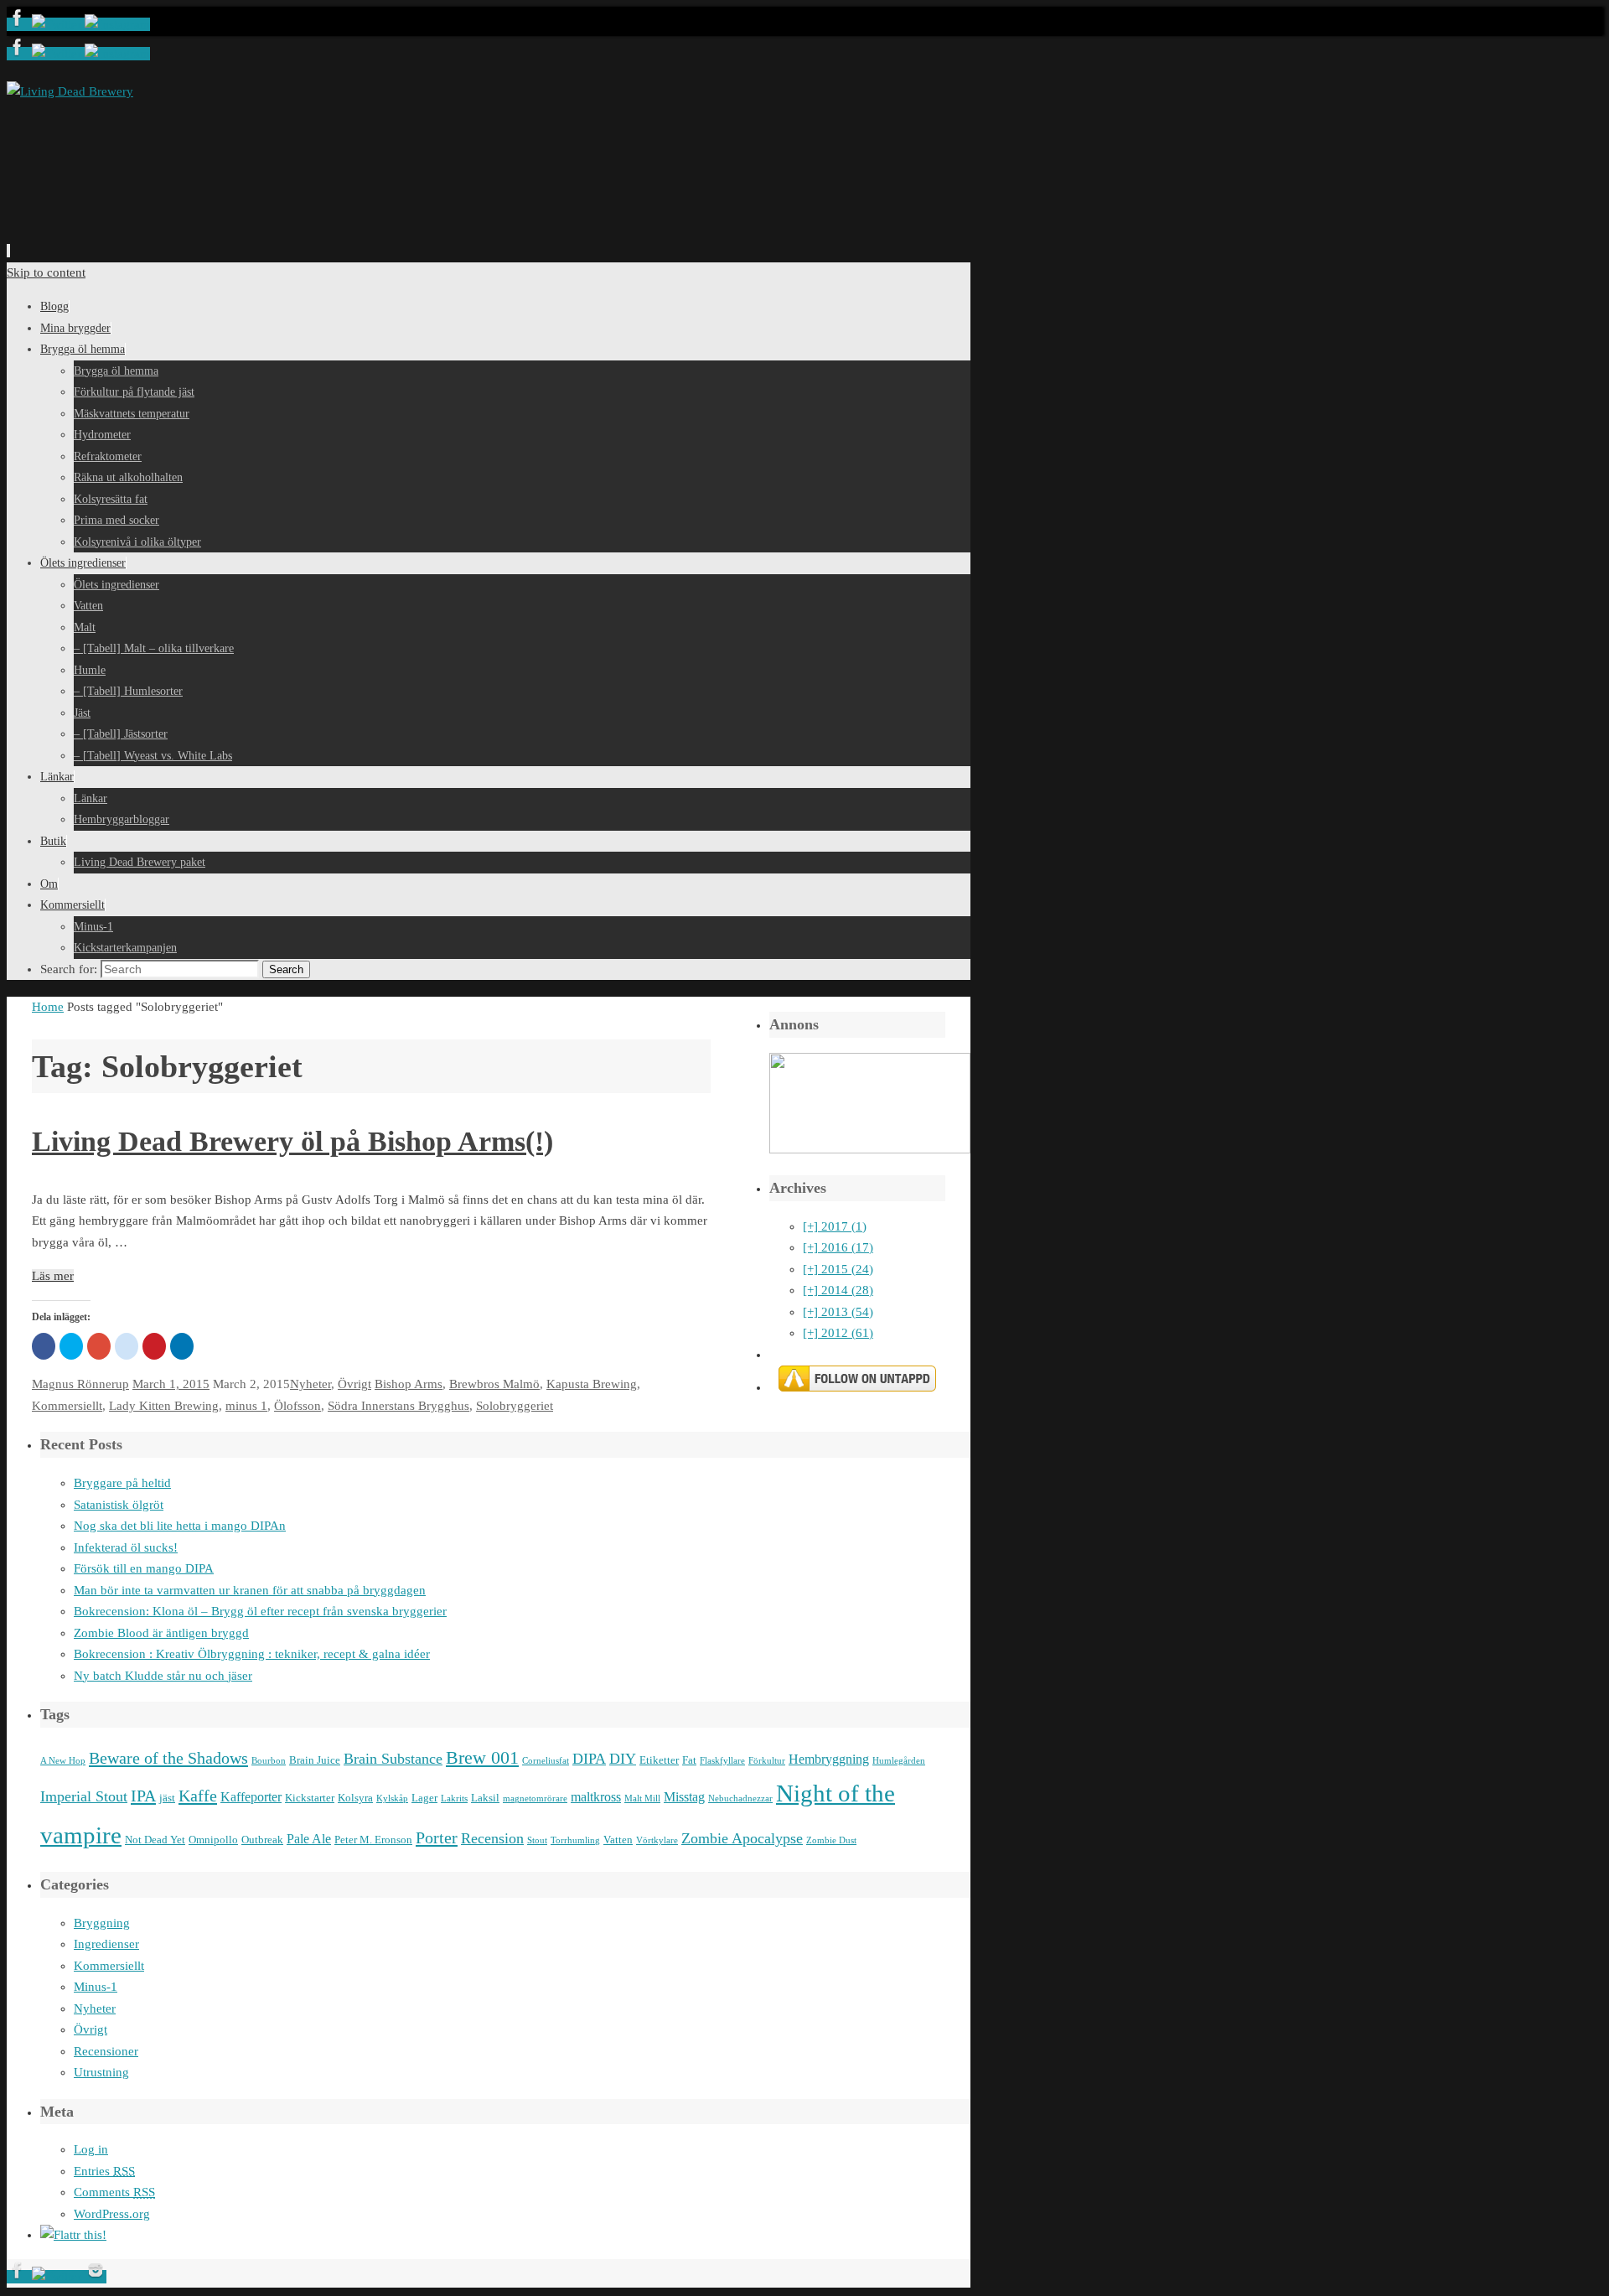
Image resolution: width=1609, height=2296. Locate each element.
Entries (104, 2171)
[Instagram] (117, 24)
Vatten (618, 1840)
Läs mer (53, 1276)
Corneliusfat (546, 1761)
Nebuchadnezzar (740, 1798)
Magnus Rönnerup (80, 1384)
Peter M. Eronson (373, 1840)
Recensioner (106, 2051)
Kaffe (198, 1796)
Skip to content (46, 272)
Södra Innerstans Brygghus (398, 1406)
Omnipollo (213, 1840)
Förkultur (767, 1761)
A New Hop (63, 1761)
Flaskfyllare (722, 1761)
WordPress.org (112, 2214)
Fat (689, 1760)
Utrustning (101, 2072)
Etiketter (659, 1760)
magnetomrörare (535, 1798)
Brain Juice (315, 1760)
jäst (167, 1798)
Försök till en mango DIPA (144, 1568)
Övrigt (354, 1384)
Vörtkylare (657, 1840)
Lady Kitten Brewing (164, 1406)
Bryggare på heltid (122, 1483)
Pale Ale (309, 1839)
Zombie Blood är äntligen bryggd (161, 1633)
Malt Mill (642, 1798)
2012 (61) (838, 1333)
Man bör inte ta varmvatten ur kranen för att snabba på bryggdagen (250, 1590)
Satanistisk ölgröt (119, 1505)
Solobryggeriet (515, 1406)
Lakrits (454, 1798)
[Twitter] (58, 24)
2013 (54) (838, 1312)
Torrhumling (575, 1840)
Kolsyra (355, 1798)
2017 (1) (835, 1226)
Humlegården (899, 1761)
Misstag (684, 1797)
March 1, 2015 (171, 1384)
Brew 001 (482, 1758)
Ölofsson (297, 1406)
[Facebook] (19, 24)
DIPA (589, 1759)
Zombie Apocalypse (742, 1838)
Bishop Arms (409, 1384)
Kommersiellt (67, 1406)
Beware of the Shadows (168, 1758)
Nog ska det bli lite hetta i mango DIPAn (180, 1526)
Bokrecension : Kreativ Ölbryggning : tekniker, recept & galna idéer (252, 1654)
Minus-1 (96, 1987)
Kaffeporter (251, 1797)
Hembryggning (829, 1759)
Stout (537, 1840)
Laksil (485, 1798)
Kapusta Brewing (592, 1384)
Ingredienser (106, 1944)
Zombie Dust (831, 1840)
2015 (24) (838, 1269)
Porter (437, 1837)
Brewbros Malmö (494, 1384)
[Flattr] (73, 2235)
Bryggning (102, 1923)
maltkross (596, 1797)
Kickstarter (310, 1798)
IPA (143, 1796)
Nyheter (310, 1384)
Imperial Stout (84, 1796)
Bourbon (269, 1761)
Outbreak (262, 1840)
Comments (114, 2192)
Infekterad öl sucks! (126, 1547)
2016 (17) (838, 1247)
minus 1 (246, 1406)
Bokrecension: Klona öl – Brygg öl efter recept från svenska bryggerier (260, 1611)
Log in (91, 2149)
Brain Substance (393, 1759)
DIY (623, 1759)
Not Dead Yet (155, 1840)
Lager (424, 1798)
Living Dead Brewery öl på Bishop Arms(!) (292, 1141)
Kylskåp (392, 1798)
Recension (492, 1838)
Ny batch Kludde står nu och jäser (163, 1676)
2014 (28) (838, 1290)
